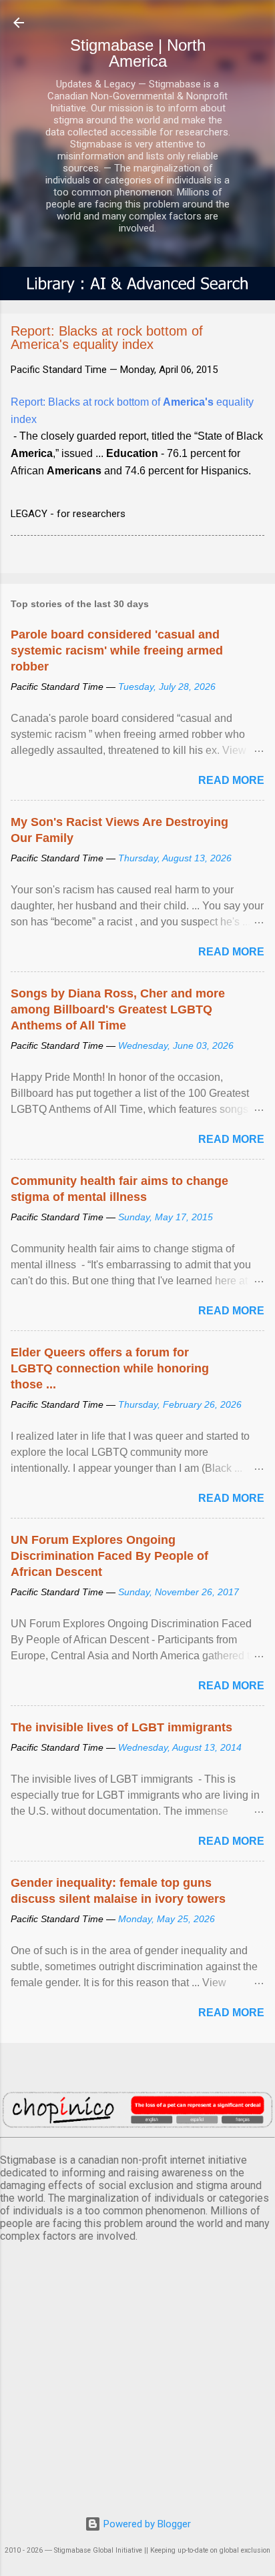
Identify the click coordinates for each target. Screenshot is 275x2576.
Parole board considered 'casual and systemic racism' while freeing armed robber (117, 651)
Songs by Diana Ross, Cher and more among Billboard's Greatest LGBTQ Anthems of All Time (118, 1009)
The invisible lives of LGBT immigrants (121, 1727)
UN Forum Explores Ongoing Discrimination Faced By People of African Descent (109, 1556)
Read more (231, 780)
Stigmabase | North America (138, 53)
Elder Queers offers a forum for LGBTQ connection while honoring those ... (110, 1368)
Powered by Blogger (146, 2524)
